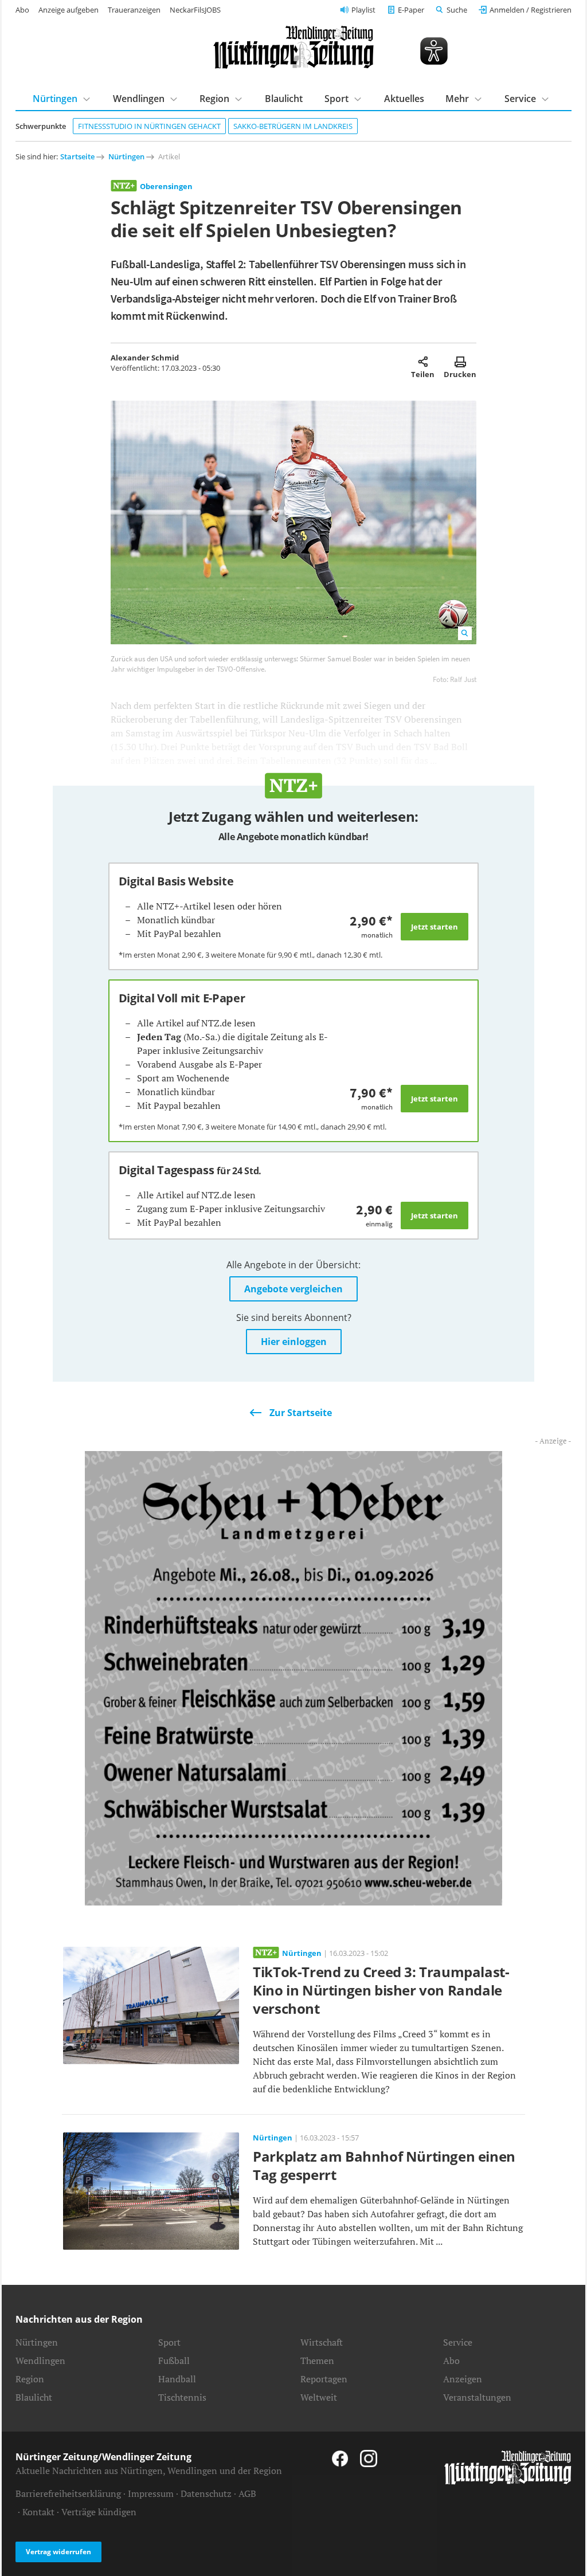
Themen (317, 2361)
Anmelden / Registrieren (531, 10)
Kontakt (38, 2512)
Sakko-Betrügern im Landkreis (293, 126)
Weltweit (319, 2397)
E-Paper (411, 10)
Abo (22, 10)
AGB (247, 2493)
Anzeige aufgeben (69, 10)
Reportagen (324, 2379)
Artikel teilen (423, 362)
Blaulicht (284, 99)
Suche (457, 10)
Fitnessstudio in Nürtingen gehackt (149, 126)
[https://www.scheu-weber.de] (293, 1677)
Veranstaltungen (477, 2397)
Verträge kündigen (99, 2512)
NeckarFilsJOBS (195, 10)
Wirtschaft (322, 2342)
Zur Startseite (301, 1413)
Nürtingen (126, 156)
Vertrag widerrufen (58, 2552)
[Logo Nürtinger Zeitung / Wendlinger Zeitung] (293, 47)
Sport (169, 2342)
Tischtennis (182, 2397)
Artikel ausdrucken (460, 362)
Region (30, 2379)
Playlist (363, 10)
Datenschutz (206, 2493)
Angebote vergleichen (293, 1289)
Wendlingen (40, 2361)
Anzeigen (463, 2379)
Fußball (174, 2361)
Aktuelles (404, 99)
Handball (177, 2379)
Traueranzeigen (134, 10)
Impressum (151, 2493)
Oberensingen (166, 186)
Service (458, 2342)
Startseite (77, 156)
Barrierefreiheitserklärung (68, 2493)
